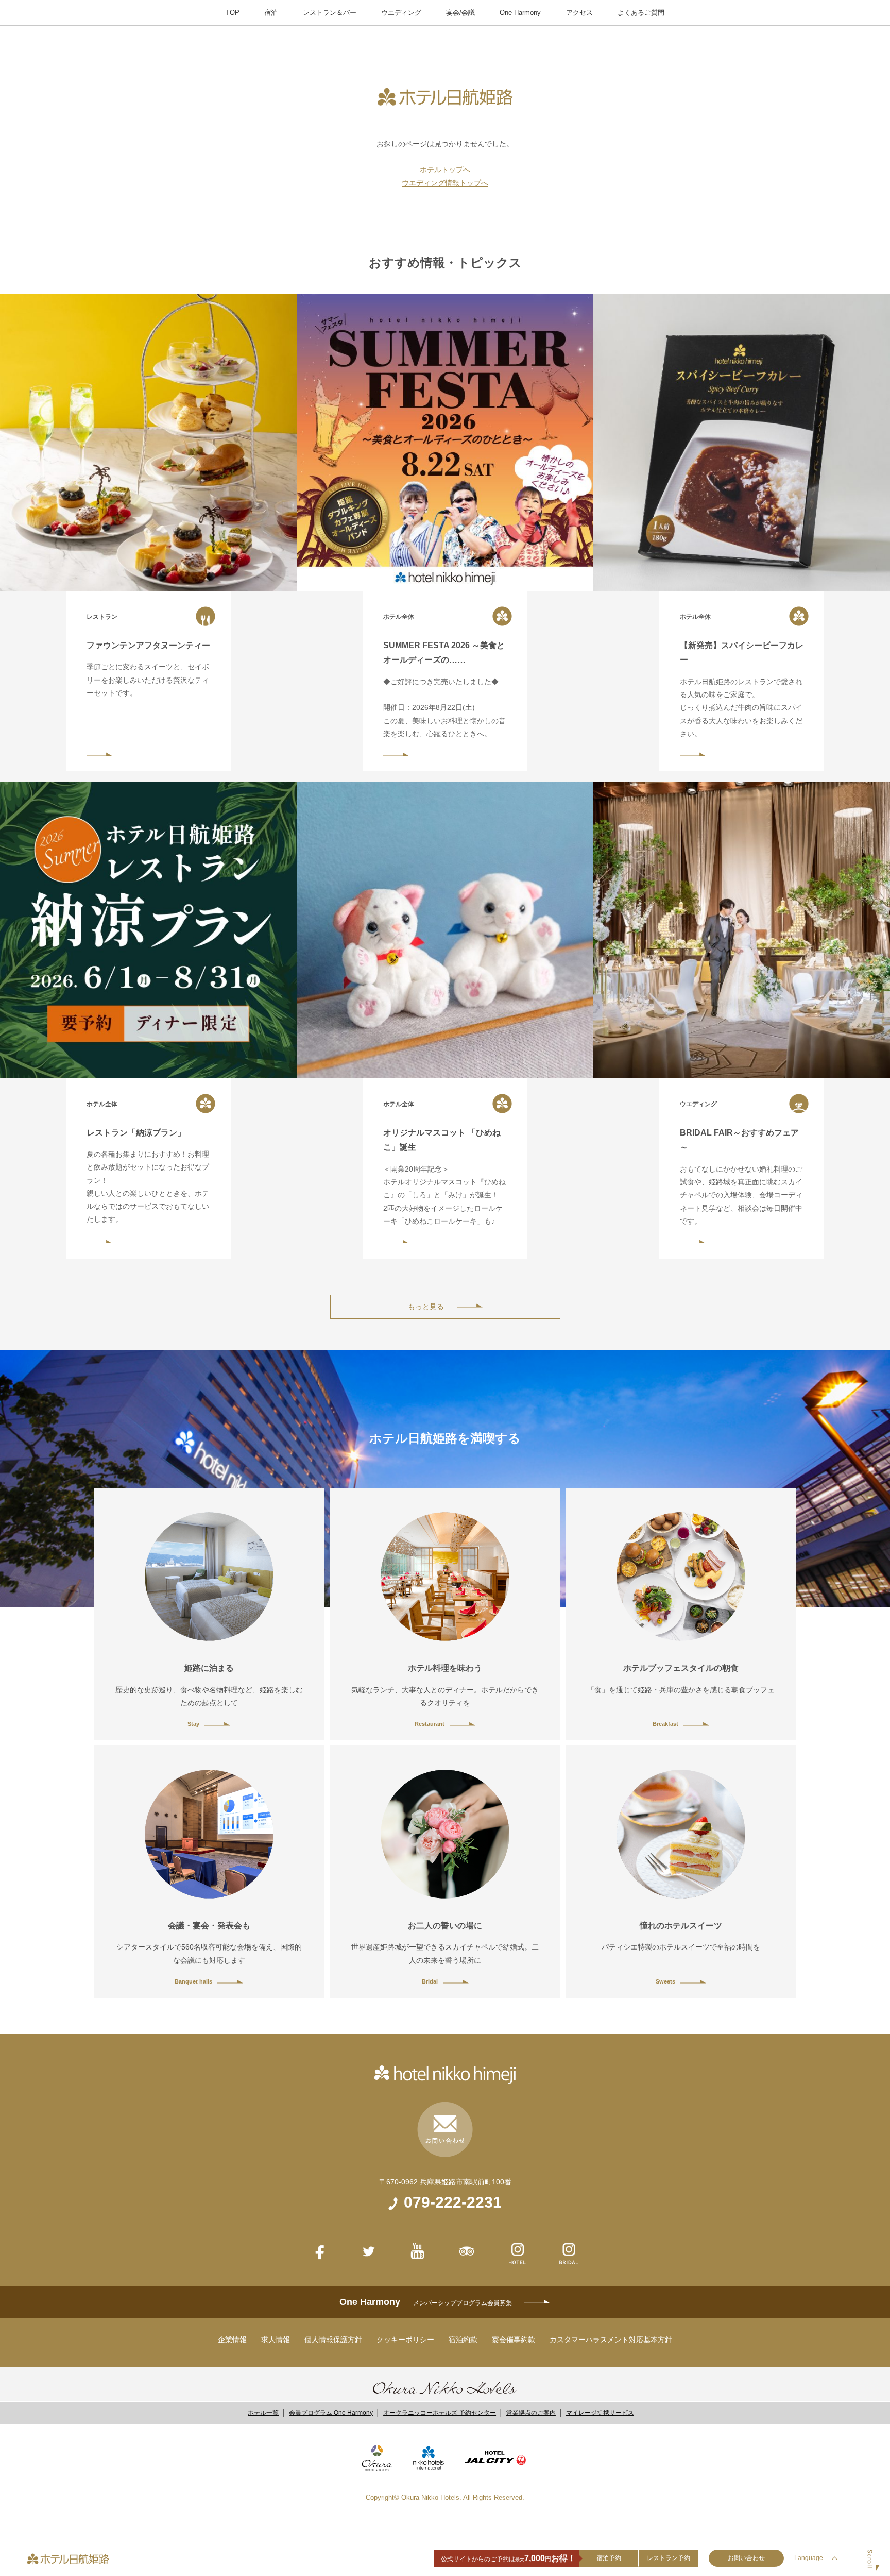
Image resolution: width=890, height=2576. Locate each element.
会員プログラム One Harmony (331, 2413)
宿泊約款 (463, 2340)
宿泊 (271, 13)
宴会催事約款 (514, 2340)
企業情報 (232, 2340)
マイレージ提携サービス (600, 2413)
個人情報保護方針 (333, 2340)
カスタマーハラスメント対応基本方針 (611, 2340)
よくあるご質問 (641, 13)
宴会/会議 (460, 13)
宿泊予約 (609, 2558)
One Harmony (520, 13)
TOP (233, 13)
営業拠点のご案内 (531, 2413)
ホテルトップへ (445, 170)
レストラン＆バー (330, 13)
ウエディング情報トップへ (445, 183)
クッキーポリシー (405, 2340)
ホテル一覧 (263, 2413)
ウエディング (401, 13)
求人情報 (276, 2340)
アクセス (579, 13)
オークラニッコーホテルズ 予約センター (440, 2413)
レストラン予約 (669, 2558)
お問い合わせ (746, 2558)
